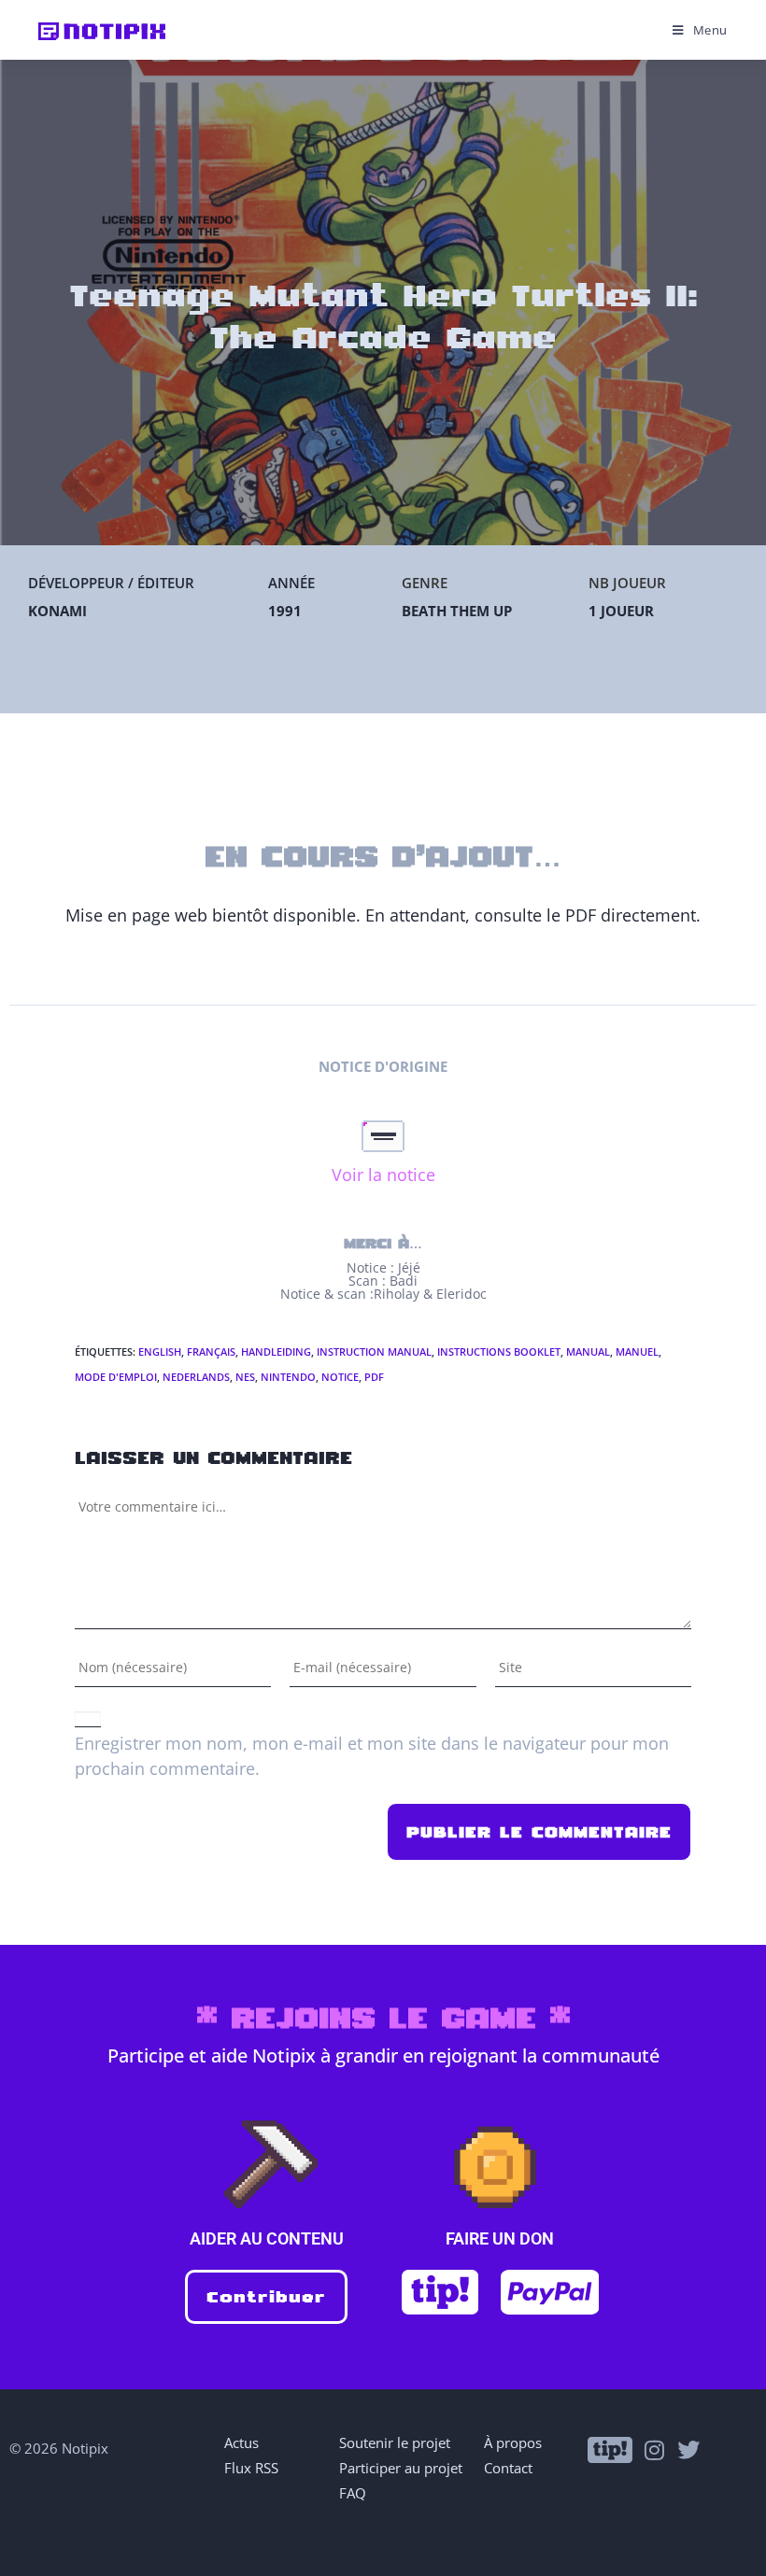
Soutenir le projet (395, 2442)
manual (588, 1351)
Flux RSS (251, 2468)
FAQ (353, 2493)
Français (211, 1351)
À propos (513, 2442)
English (160, 1351)
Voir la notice (383, 1175)
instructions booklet (499, 1351)
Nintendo (288, 1377)
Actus (241, 2442)
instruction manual (374, 1351)
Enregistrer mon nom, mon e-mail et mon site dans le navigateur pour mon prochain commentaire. (372, 1756)
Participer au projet (401, 2468)
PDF (374, 1377)
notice (340, 1377)
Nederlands (196, 1377)
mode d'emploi (116, 1377)
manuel (637, 1351)
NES (245, 1377)
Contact (508, 2468)
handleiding (276, 1351)
